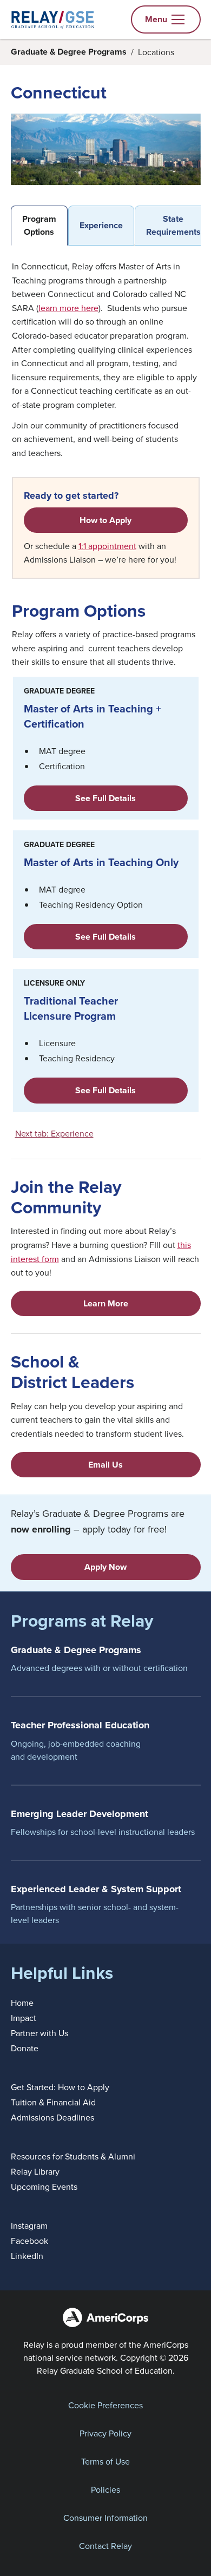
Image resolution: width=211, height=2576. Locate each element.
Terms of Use (105, 2461)
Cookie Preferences (105, 2405)
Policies (105, 2489)
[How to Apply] (106, 520)
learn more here (68, 308)
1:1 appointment (107, 546)
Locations (156, 52)
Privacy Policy (105, 2433)
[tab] (39, 226)
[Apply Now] (106, 1567)
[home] (53, 19)
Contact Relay (105, 2546)
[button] (166, 19)
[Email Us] (106, 1465)
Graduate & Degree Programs (69, 52)
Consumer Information (105, 2518)
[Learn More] (106, 1303)
